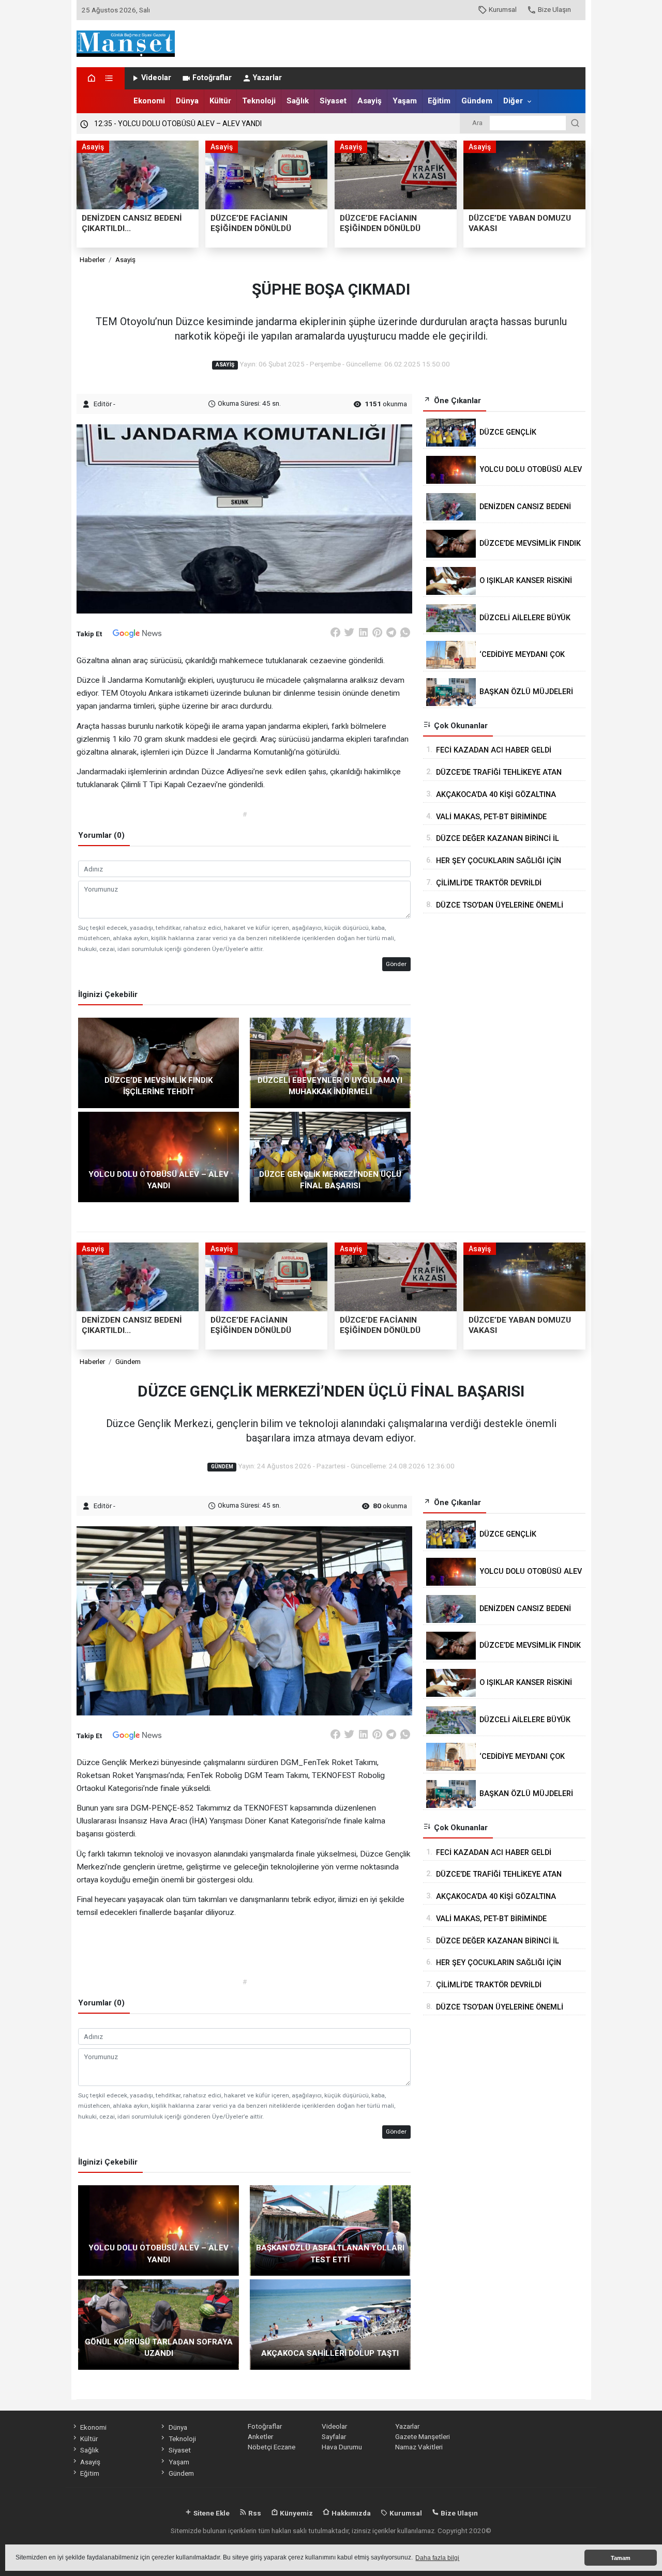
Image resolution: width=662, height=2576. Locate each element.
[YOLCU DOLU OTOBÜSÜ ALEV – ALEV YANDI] (159, 1156)
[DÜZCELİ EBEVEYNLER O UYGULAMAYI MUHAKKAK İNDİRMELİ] (330, 1062)
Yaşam (405, 101)
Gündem (477, 101)
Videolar (156, 78)
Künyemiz (296, 2513)
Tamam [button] (621, 2558)
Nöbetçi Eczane (272, 2447)
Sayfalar (334, 2436)
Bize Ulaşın (554, 9)
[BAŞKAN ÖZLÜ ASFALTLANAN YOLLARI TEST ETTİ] (330, 2230)
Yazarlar (267, 78)
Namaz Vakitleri (419, 2447)
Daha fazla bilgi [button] (437, 2558)
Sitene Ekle (211, 2513)
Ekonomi (149, 101)
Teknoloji (259, 101)
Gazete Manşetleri (423, 2436)
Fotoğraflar (212, 78)
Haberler (92, 259)
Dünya (187, 101)
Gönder (396, 964)
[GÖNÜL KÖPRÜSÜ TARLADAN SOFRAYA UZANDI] (159, 2324)
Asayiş (370, 101)
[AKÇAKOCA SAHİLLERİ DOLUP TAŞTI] (330, 2324)
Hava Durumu (342, 2447)
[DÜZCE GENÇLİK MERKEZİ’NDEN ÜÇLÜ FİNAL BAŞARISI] (330, 1156)
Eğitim (439, 101)
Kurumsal (503, 9)
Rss (254, 2513)
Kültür (220, 101)
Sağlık (298, 101)
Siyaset (333, 101)
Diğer (513, 101)
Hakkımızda (350, 2513)
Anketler (260, 2436)
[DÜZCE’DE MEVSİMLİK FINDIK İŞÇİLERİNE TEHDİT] (159, 1062)
